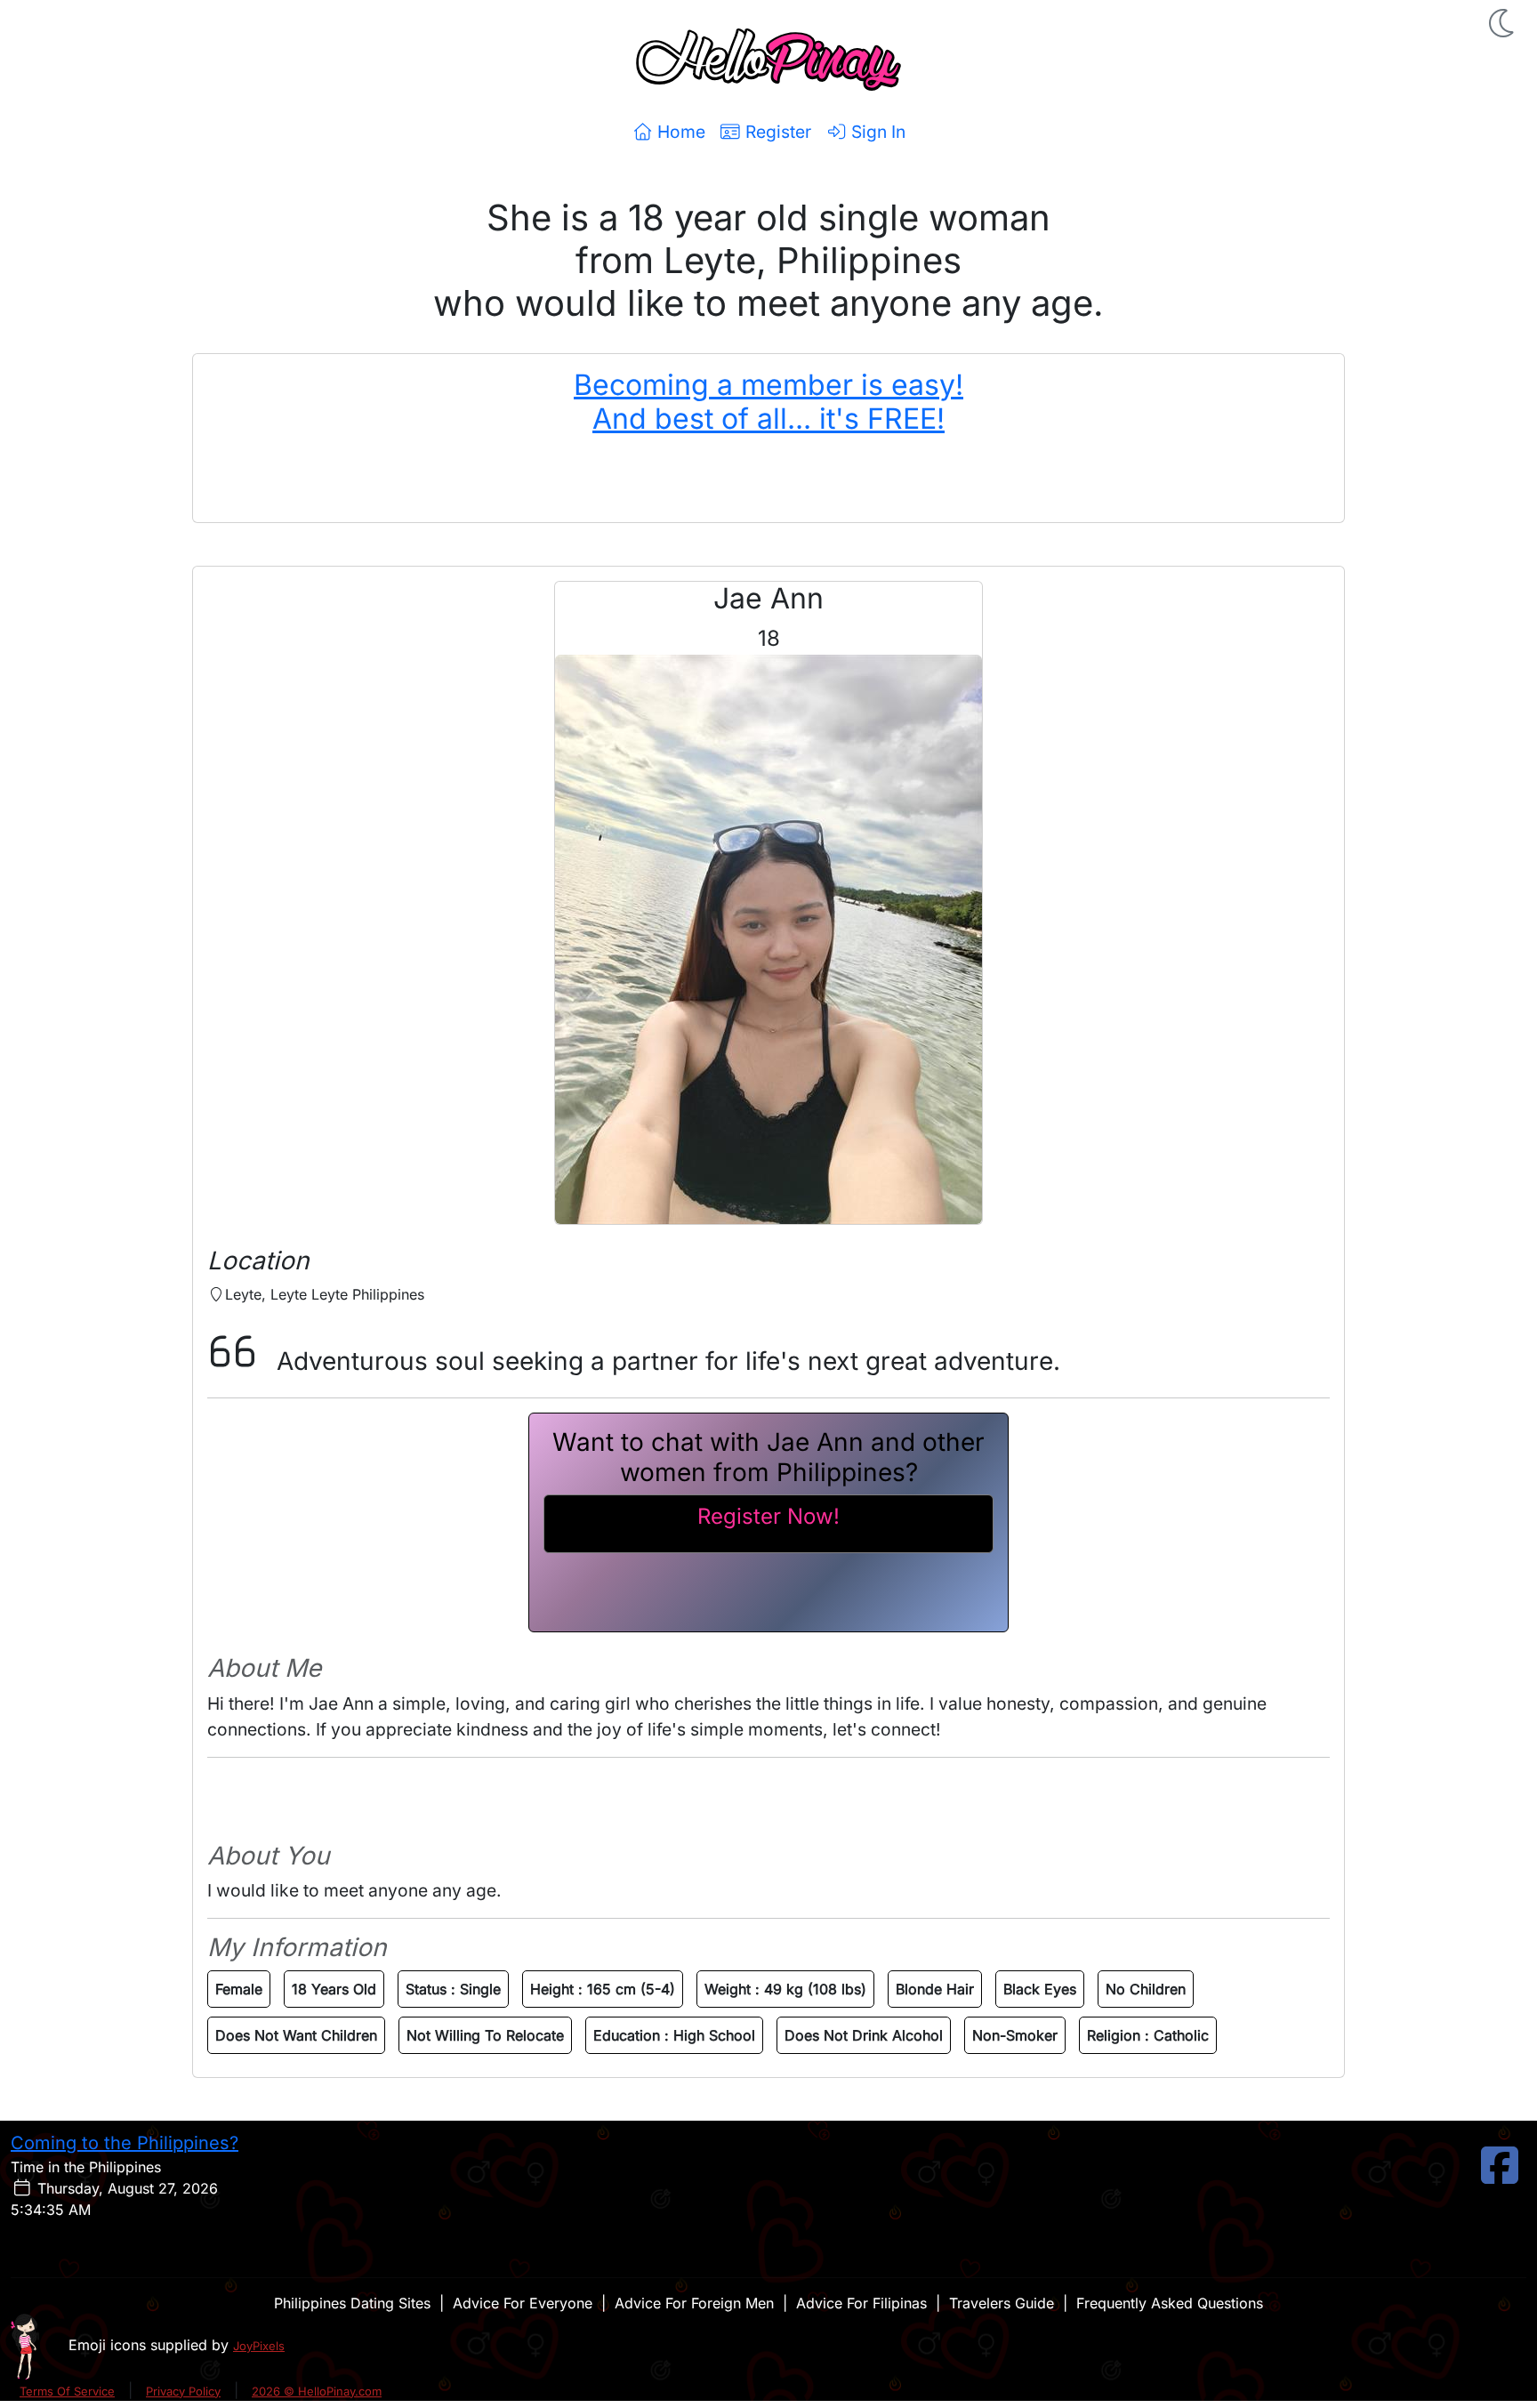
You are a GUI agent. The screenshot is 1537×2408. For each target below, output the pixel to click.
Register (776, 132)
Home (679, 132)
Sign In (876, 132)
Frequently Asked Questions (1170, 2303)
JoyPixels (259, 2346)
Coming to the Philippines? (125, 2143)
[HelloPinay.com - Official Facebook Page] (1500, 2176)
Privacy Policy (183, 2391)
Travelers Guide (1002, 2303)
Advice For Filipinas (861, 2303)
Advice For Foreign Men (694, 2303)
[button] (1503, 23)
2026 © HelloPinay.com (317, 2391)
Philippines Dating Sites (352, 2303)
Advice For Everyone (523, 2303)
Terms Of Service (67, 2391)
